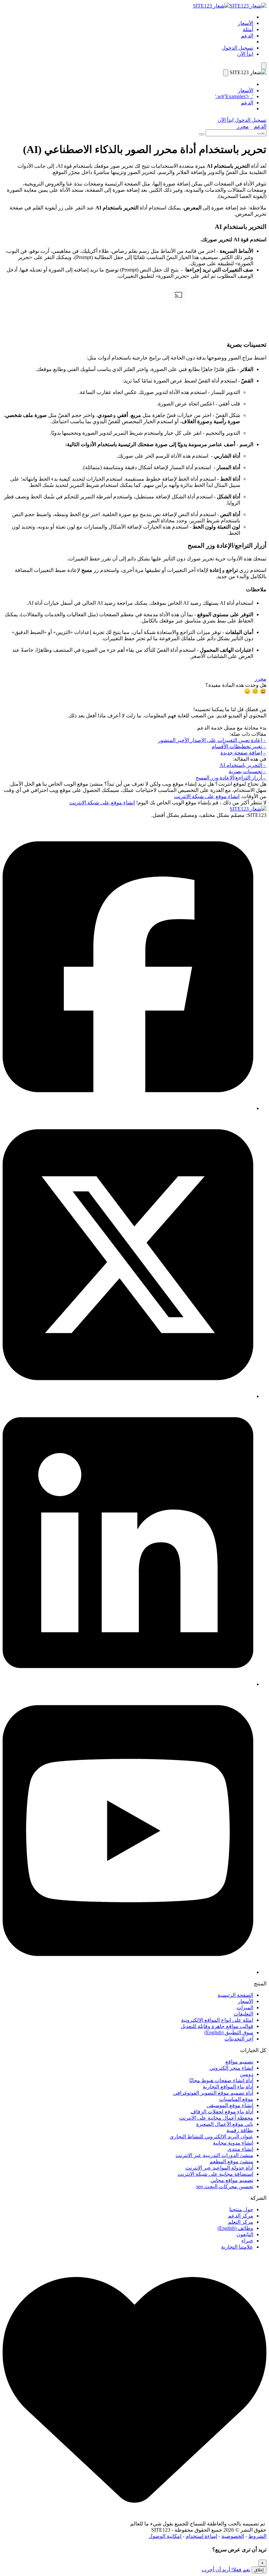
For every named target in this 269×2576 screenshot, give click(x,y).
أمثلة (248, 29)
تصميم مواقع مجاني (232, 2180)
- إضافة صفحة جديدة (243, 753)
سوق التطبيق (229, 2032)
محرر (243, 126)
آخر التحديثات (239, 2039)
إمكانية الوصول (165, 2536)
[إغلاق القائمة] (226, 73)
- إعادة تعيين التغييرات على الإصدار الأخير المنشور (212, 740)
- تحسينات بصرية (248, 771)
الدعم (247, 36)
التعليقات (243, 2014)
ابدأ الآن (245, 54)
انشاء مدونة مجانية (233, 2143)
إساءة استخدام (201, 2536)
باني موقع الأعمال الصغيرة (225, 2124)
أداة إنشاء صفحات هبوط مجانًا (221, 2080)
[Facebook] (128, 1108)
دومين (247, 2074)
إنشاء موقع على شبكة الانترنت (207, 796)
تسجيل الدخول (238, 48)
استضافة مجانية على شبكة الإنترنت (215, 2174)
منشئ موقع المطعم (231, 2161)
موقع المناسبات (236, 2099)
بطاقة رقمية (240, 2130)
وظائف (235, 2228)
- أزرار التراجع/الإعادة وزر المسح (231, 778)
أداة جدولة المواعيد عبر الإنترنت (219, 2168)
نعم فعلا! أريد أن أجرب (226, 2570)
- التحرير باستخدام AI (243, 765)
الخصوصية (233, 2536)
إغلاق (259, 2570)
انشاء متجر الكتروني (231, 2068)
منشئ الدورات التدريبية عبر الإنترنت (214, 2155)
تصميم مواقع (239, 2062)
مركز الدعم (241, 2216)
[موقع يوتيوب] (128, 1972)
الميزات (245, 2008)
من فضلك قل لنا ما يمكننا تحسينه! (230, 709)
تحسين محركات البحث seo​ (225, 2186)
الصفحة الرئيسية (235, 1995)
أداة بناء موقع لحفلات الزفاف (222, 2112)
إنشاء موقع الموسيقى (230, 2105)
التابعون (245, 2234)
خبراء (247, 2241)
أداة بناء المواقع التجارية (228, 2087)
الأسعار (246, 23)
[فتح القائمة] (264, 66)
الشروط (257, 2536)
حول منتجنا (241, 2209)
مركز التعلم (241, 2222)
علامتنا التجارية (237, 2247)
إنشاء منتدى (240, 2149)
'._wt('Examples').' (234, 96)
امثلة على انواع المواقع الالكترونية (217, 2020)
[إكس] (128, 1396)
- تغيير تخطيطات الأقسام (239, 746)
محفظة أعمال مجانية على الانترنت (216, 2118)
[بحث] (202, 134)
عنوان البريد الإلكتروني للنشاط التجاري (211, 2137)
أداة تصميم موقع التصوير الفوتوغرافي (213, 2093)
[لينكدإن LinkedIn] (128, 1684)
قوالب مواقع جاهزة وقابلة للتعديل (217, 2026)
